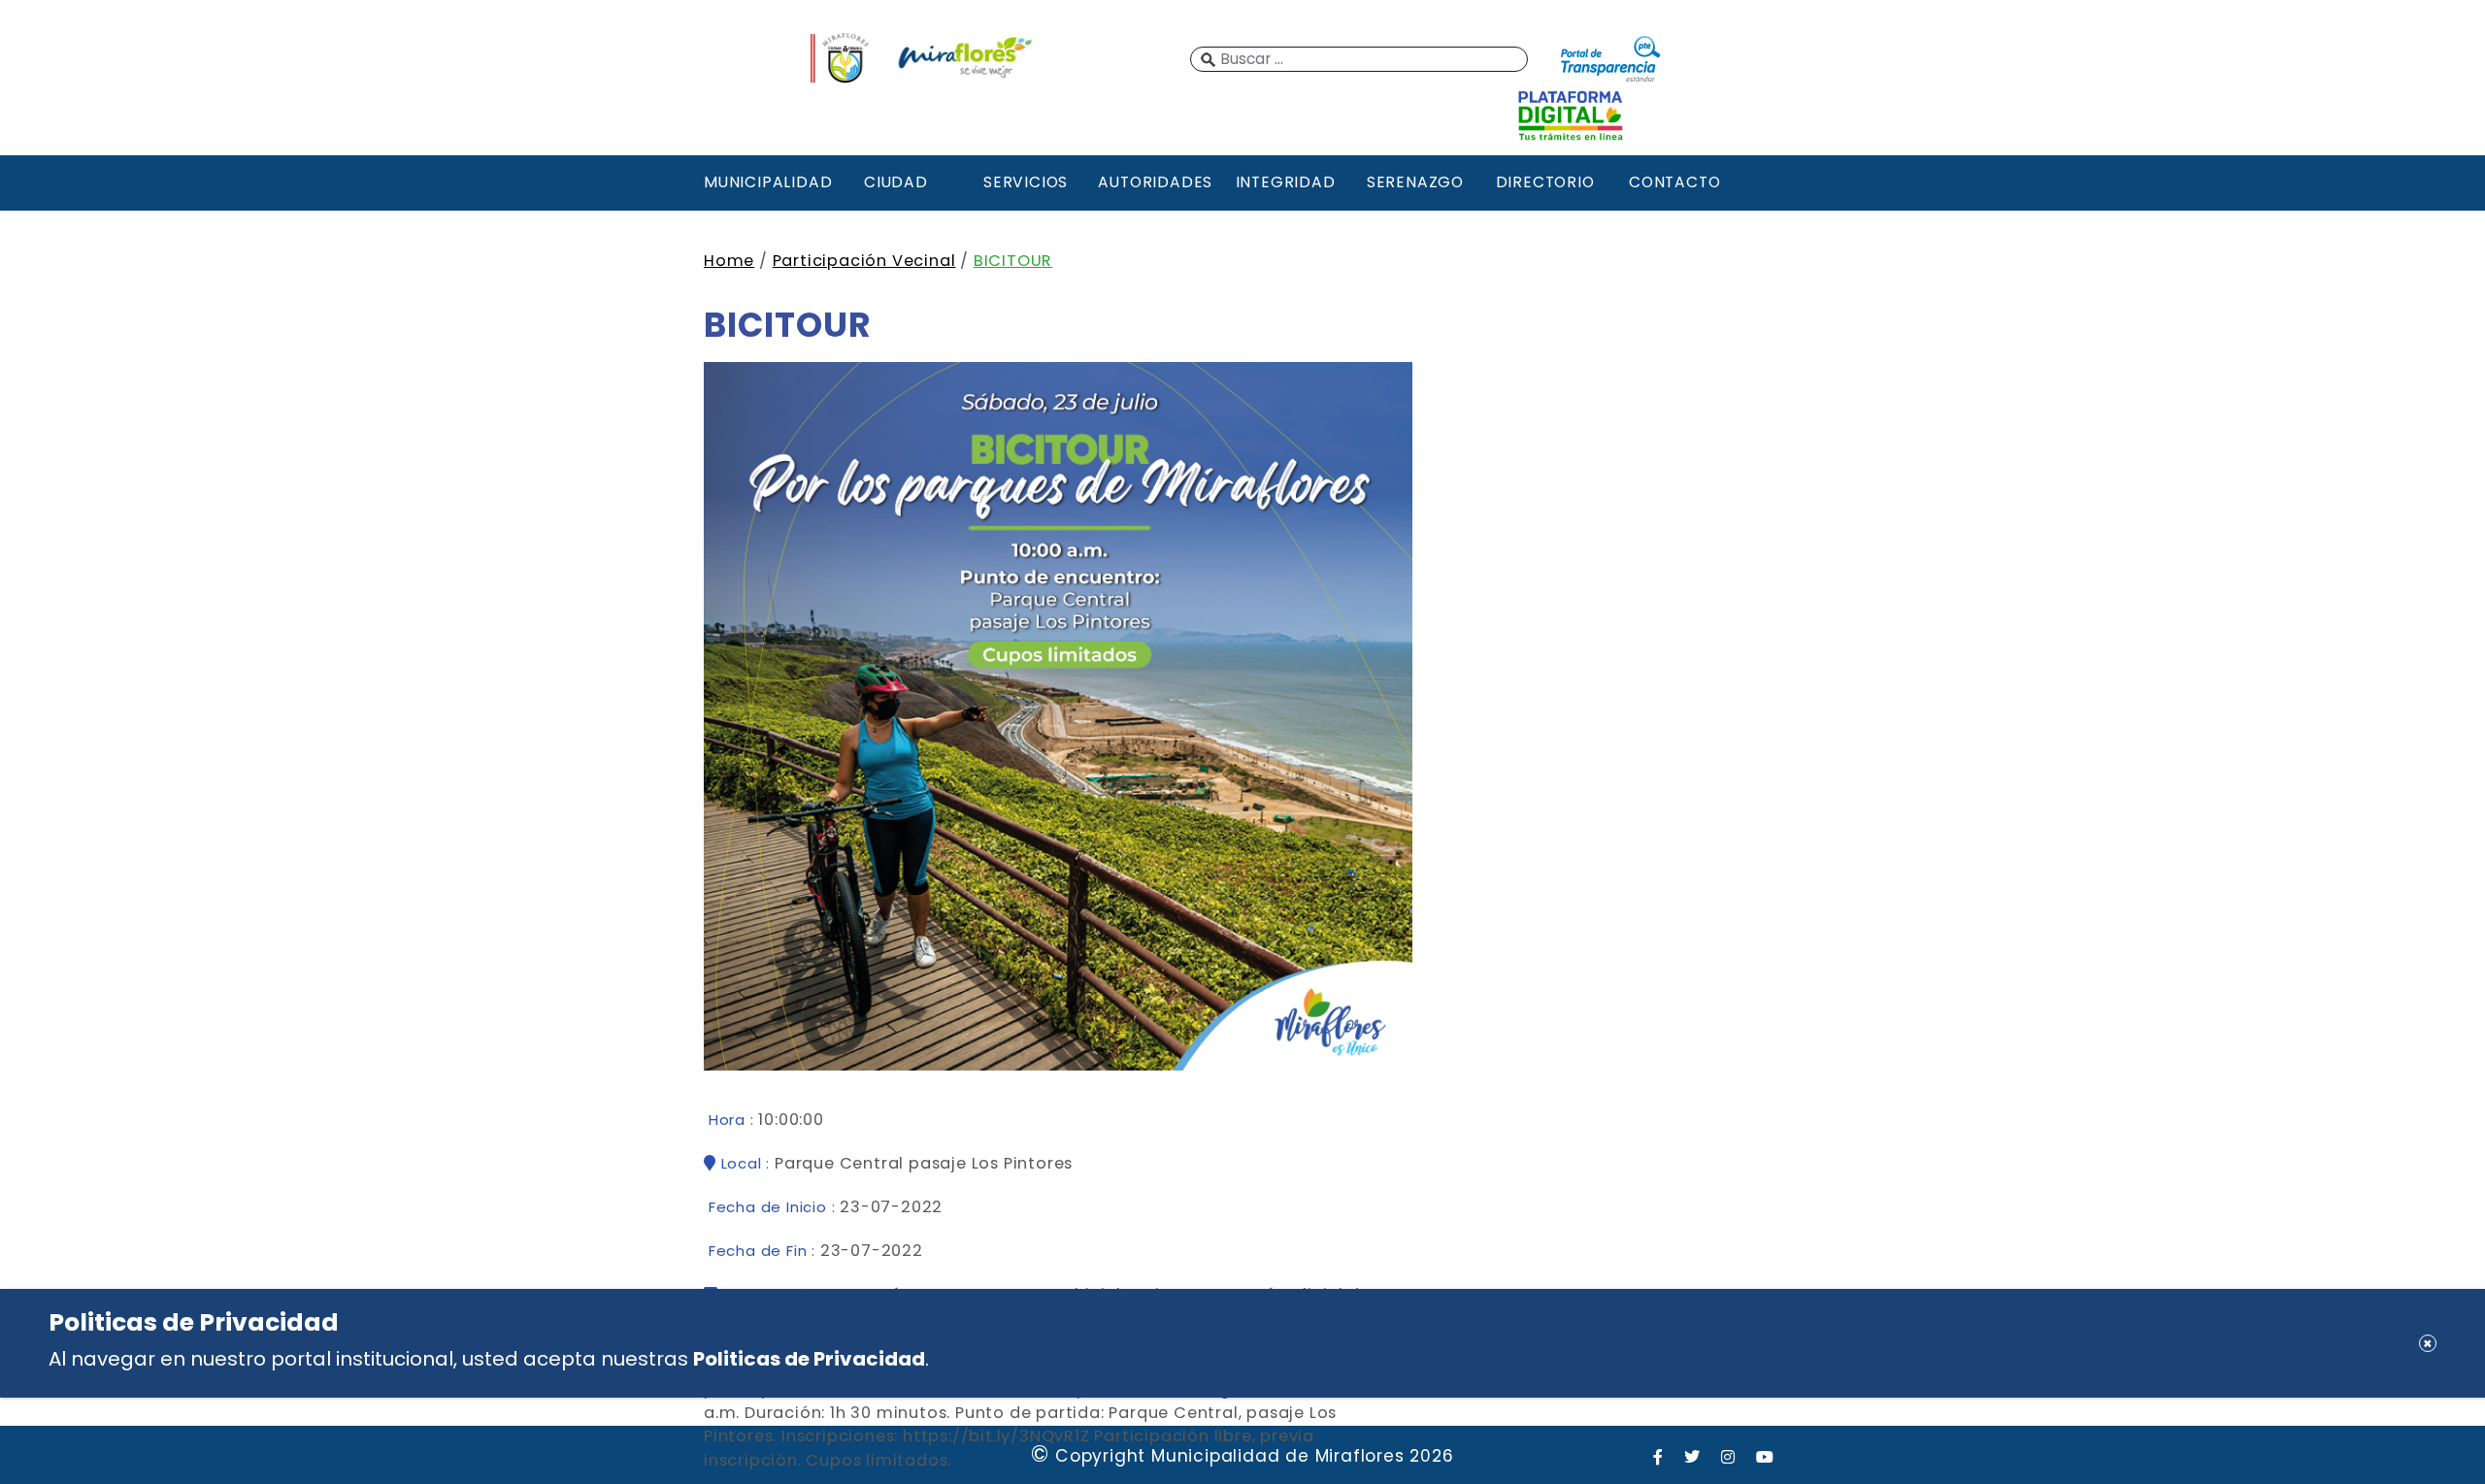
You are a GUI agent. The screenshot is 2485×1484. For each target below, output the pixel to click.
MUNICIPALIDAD (766, 182)
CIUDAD (896, 182)
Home (729, 261)
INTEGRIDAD (1286, 182)
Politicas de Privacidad (809, 1359)
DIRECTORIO (1545, 182)
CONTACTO (1674, 182)
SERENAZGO (1415, 182)
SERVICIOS (1026, 182)
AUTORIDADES (1155, 182)
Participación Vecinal (864, 261)
